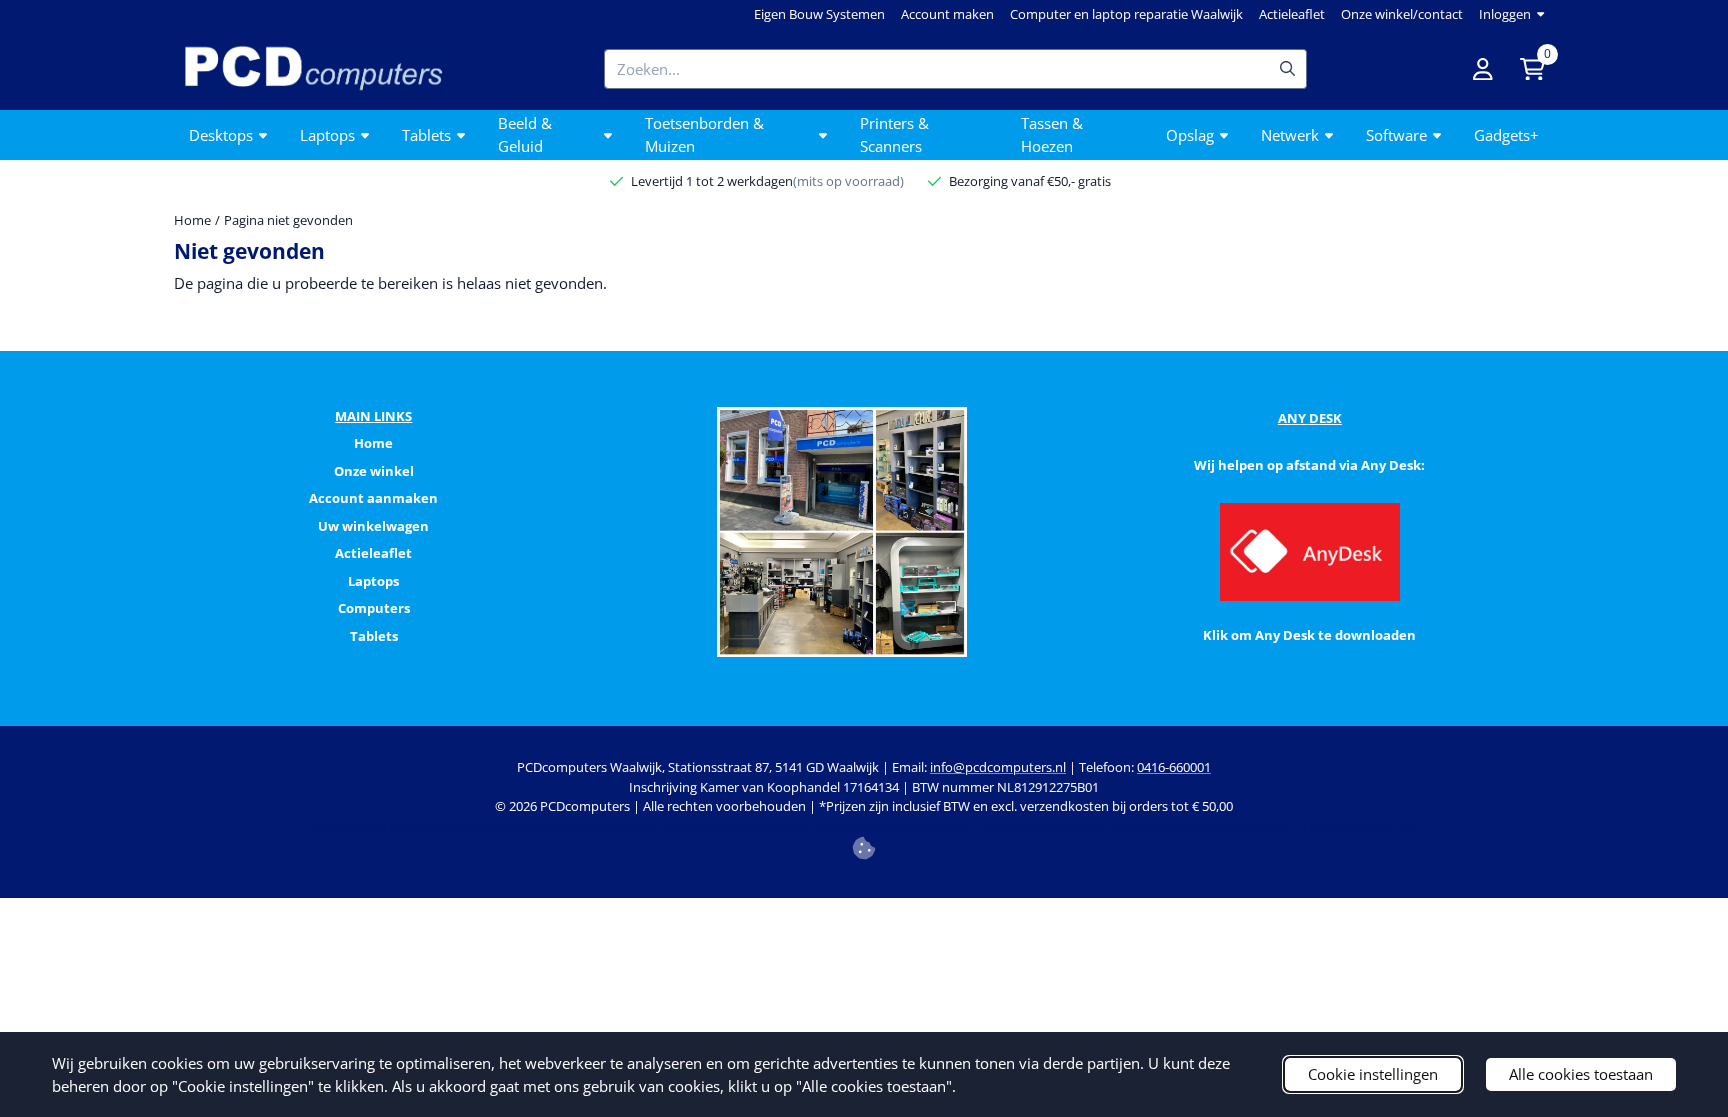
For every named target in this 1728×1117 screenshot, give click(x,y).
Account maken (947, 14)
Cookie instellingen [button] (1373, 1074)
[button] (1483, 69)
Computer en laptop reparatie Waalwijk (1126, 14)
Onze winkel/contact (1402, 14)
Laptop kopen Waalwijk (733, 826)
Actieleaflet (1292, 14)
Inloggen (1505, 14)
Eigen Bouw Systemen (819, 14)
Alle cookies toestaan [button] (1581, 1074)
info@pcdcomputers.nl (998, 767)
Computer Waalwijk (1041, 826)
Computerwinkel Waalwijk (893, 826)
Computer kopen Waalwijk (572, 826)
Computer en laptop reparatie (1201, 826)
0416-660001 (1174, 767)
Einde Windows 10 (1357, 826)
